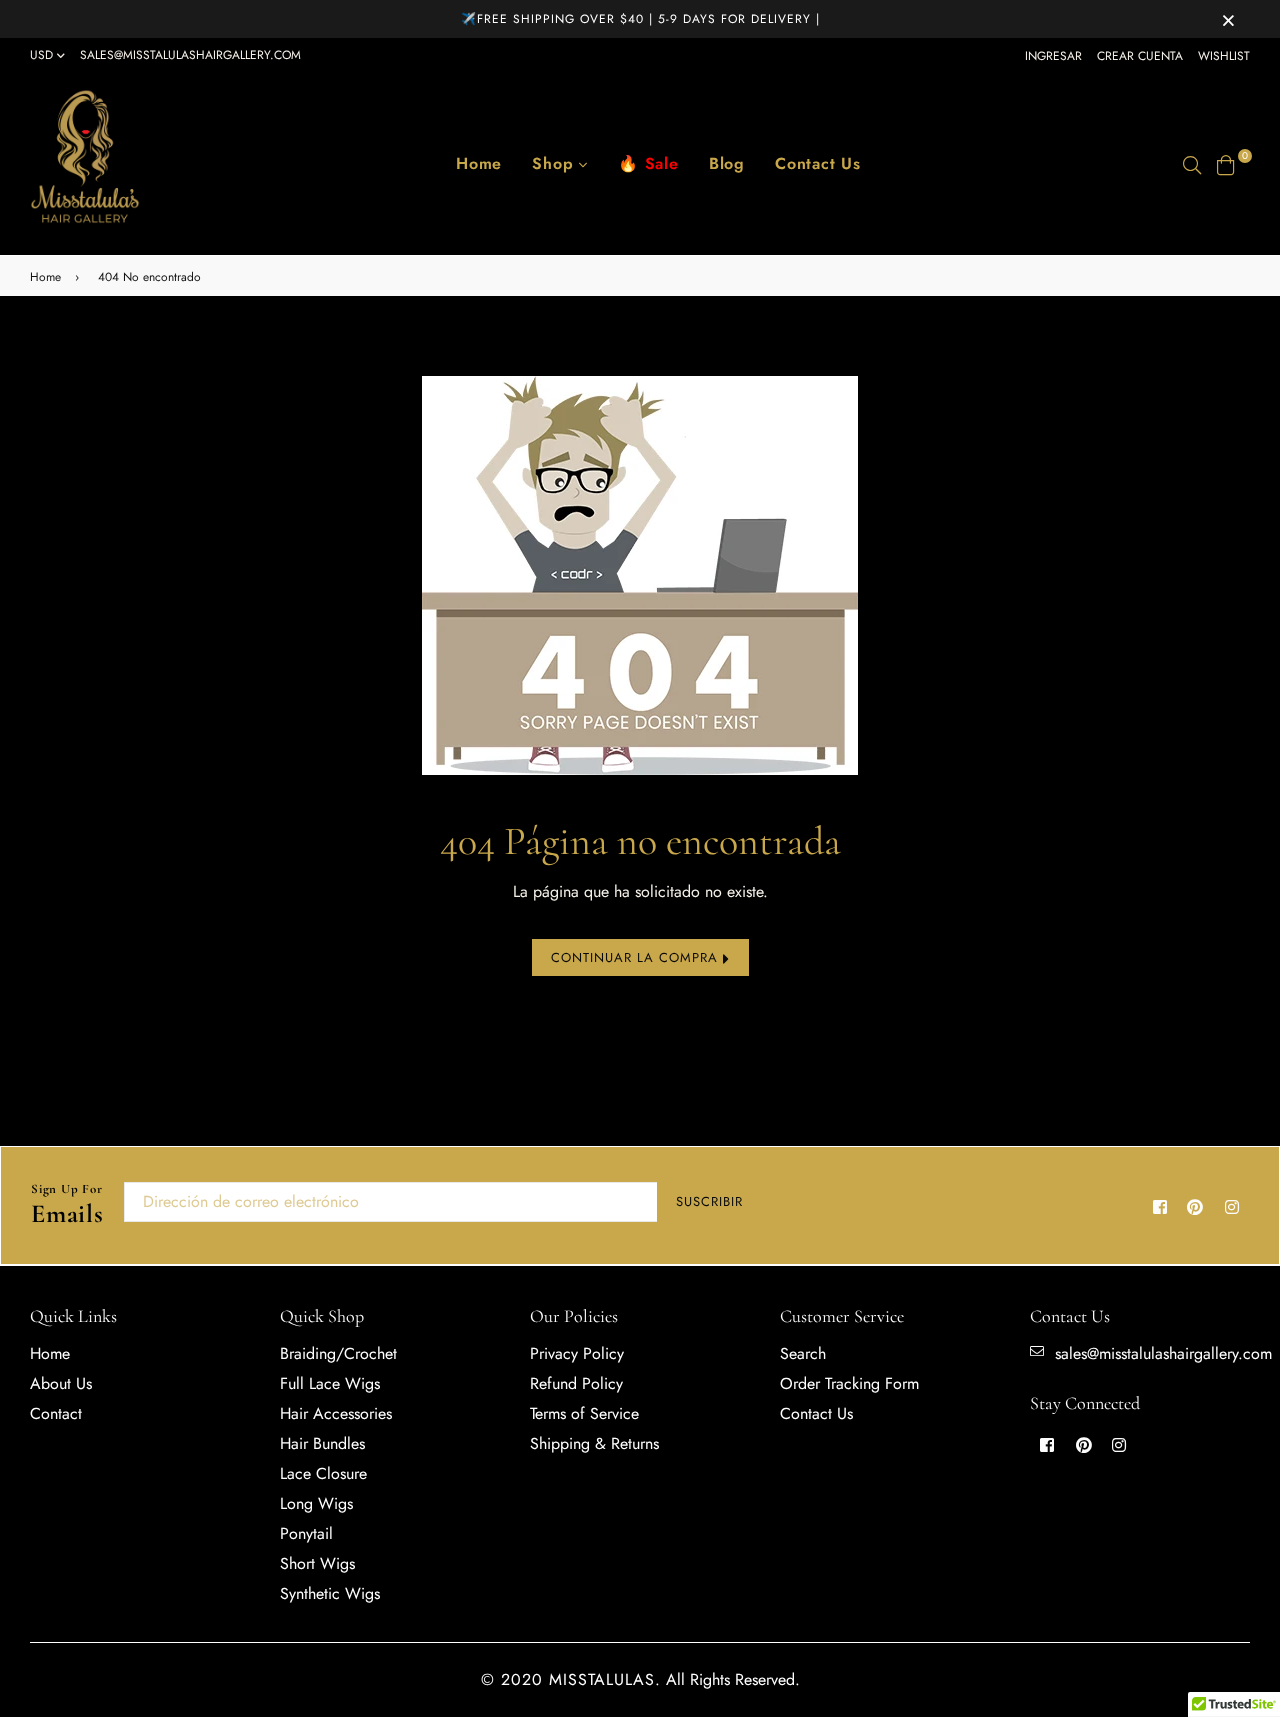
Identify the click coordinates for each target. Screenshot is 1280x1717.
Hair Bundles (322, 1443)
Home (479, 163)
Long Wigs (316, 1503)
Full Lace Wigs (330, 1383)
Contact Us (818, 163)
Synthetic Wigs (330, 1593)
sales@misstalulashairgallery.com (190, 55)
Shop (555, 163)
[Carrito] (1226, 163)
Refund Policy (576, 1383)
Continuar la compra (637, 957)
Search (803, 1353)
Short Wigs (317, 1563)
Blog (727, 163)
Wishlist (1224, 56)
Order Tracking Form (849, 1383)
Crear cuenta (1140, 56)
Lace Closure (323, 1473)
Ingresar (1053, 56)
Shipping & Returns (594, 1443)
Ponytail (306, 1533)
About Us (61, 1383)
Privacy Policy (577, 1353)
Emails (67, 1205)
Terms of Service (584, 1413)
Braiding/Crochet (338, 1353)
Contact (56, 1413)
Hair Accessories (336, 1413)
